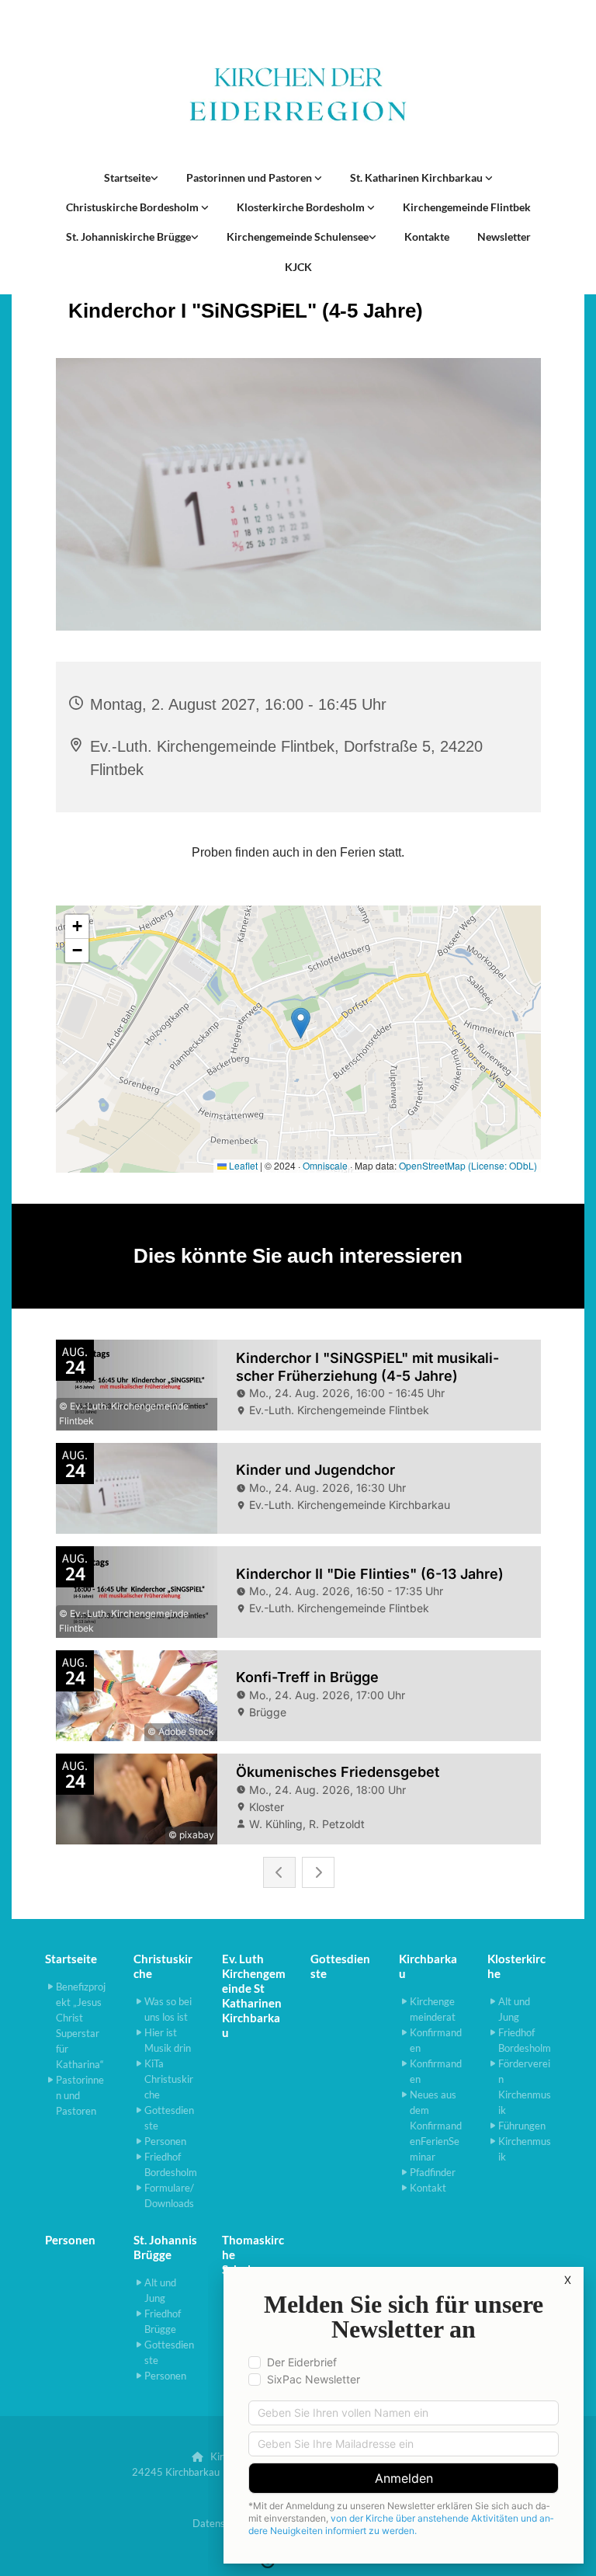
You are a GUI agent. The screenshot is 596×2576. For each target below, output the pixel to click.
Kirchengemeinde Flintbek (467, 207)
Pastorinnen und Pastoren (250, 177)
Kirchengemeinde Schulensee (298, 236)
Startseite (127, 177)
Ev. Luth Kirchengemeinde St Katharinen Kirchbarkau (254, 1995)
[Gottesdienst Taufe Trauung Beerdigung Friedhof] (489, 178)
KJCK (298, 267)
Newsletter (504, 236)
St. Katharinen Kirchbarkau (418, 177)
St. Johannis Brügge (165, 2247)
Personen (70, 2240)
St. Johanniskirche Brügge (128, 236)
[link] (131, 178)
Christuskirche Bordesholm (133, 207)
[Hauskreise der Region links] (154, 178)
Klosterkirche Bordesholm (302, 207)
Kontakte (427, 236)
